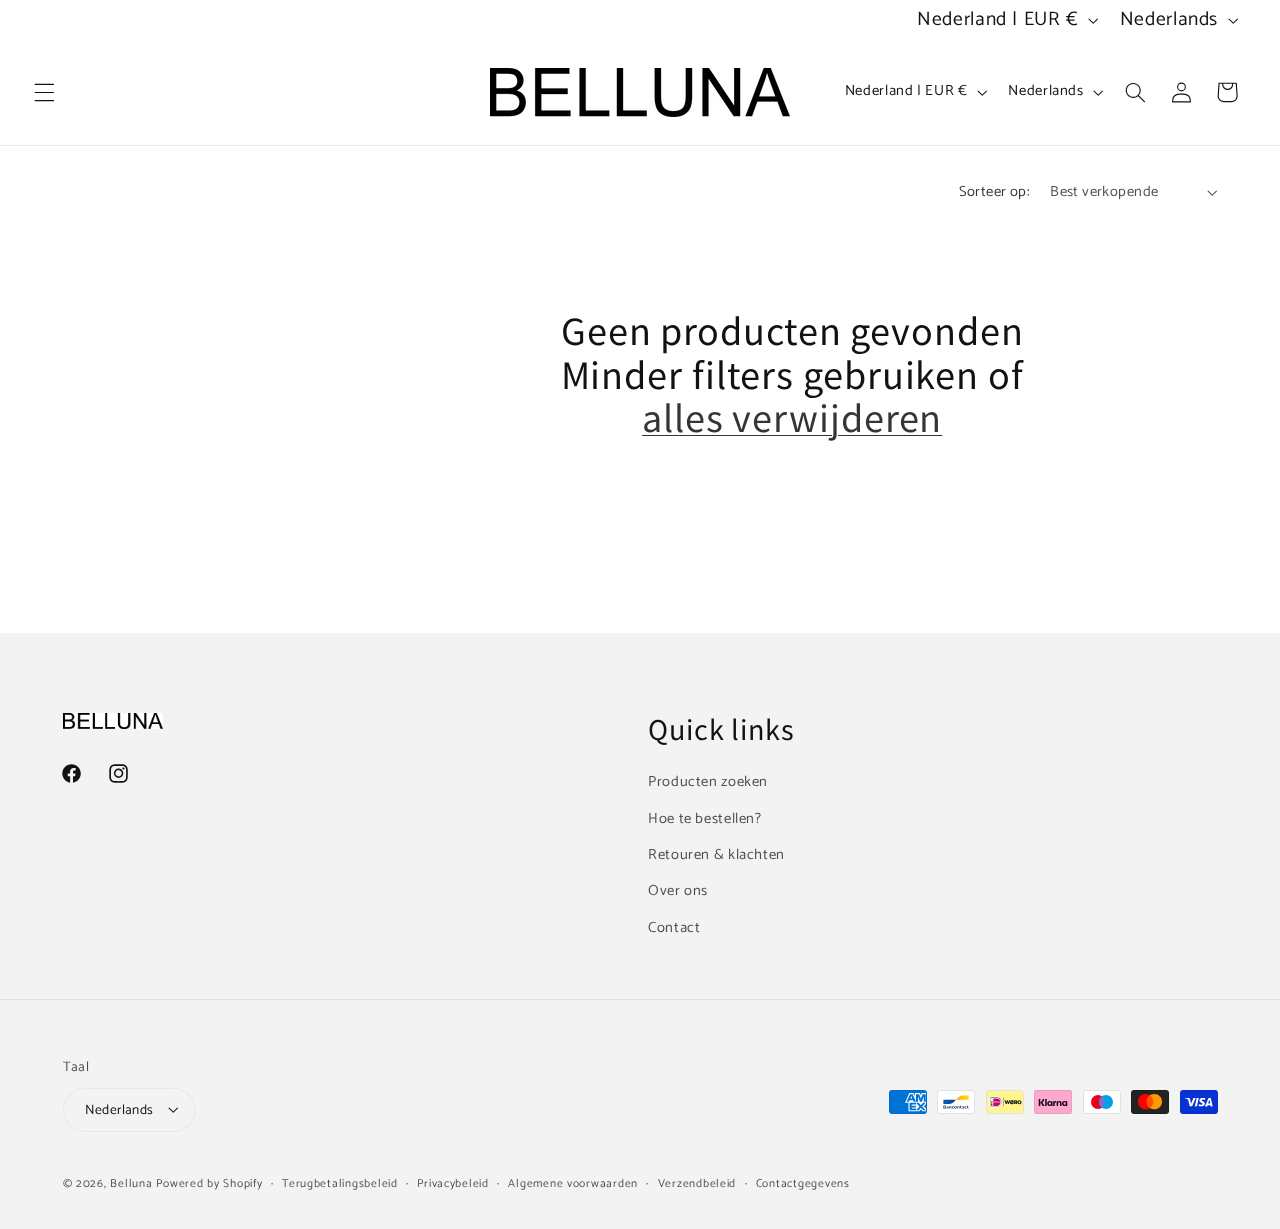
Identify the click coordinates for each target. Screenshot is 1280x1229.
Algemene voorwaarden (573, 1182)
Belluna (131, 1182)
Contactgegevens (803, 1182)
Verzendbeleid (697, 1182)
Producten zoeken (708, 782)
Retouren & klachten (716, 854)
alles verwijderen (792, 417)
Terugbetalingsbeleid (340, 1182)
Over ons (678, 891)
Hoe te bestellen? (705, 818)
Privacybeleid (453, 1182)
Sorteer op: (994, 192)
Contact (674, 927)
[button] (44, 92)
